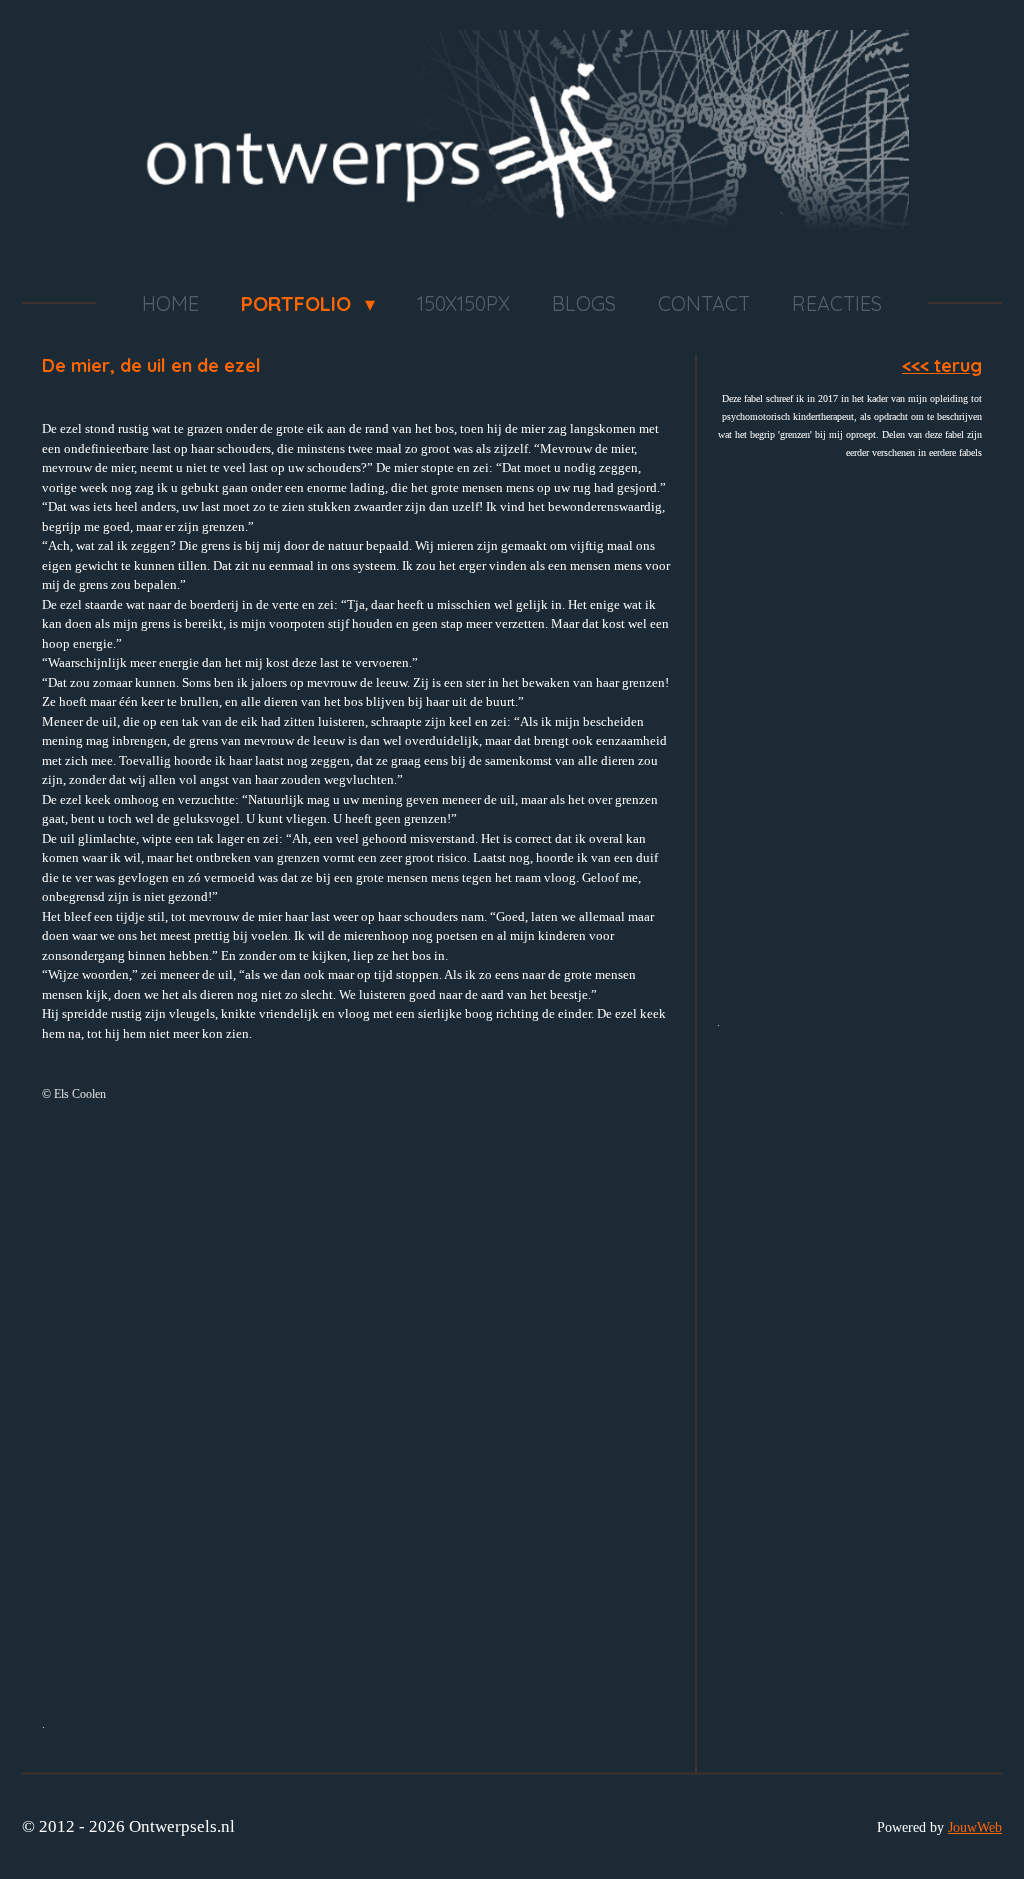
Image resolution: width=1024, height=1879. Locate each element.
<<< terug (942, 365)
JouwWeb (975, 1827)
